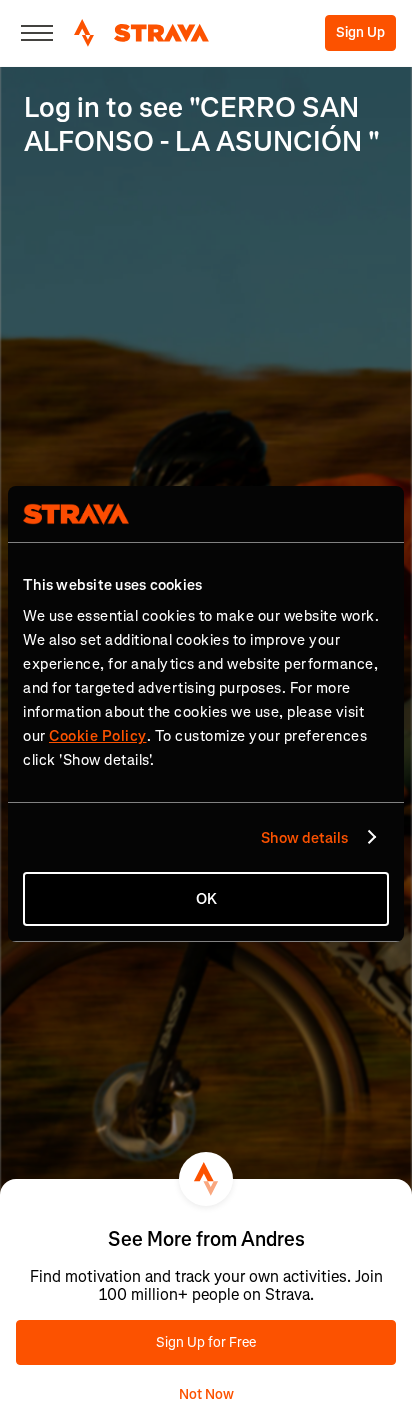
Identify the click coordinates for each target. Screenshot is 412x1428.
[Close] (37, 33)
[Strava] (141, 33)
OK (206, 899)
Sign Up (360, 32)
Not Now (206, 1394)
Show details (304, 838)
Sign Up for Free (206, 1342)
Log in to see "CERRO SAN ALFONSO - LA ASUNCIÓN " (202, 124)
